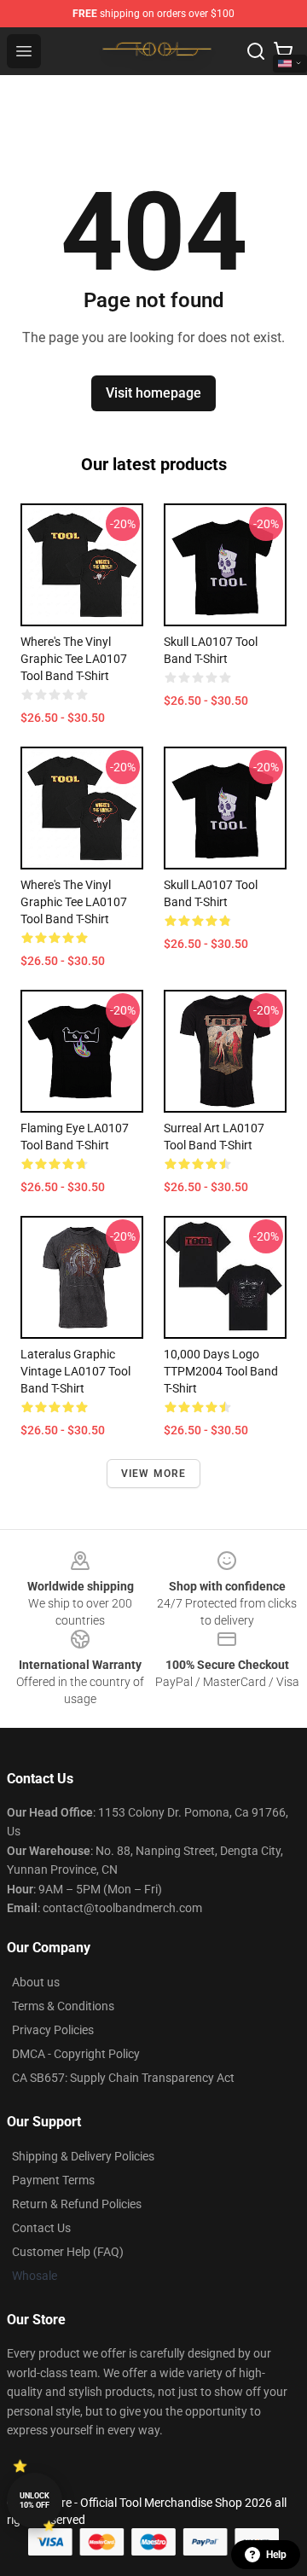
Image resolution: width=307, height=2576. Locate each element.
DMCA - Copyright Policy (76, 2054)
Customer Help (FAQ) (68, 2252)
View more (154, 1474)
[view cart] (283, 51)
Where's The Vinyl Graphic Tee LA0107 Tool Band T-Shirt (74, 659)
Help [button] (276, 2555)
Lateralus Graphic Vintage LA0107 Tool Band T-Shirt (75, 1371)
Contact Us (41, 2228)
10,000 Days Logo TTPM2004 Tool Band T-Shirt (221, 1371)
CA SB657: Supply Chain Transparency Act (123, 2078)
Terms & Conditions (63, 2006)
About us (36, 1982)
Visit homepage (153, 393)
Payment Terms (53, 2180)
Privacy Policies (53, 2030)
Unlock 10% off (35, 2500)
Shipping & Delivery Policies (83, 2156)
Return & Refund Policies (77, 2204)
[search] (256, 51)
